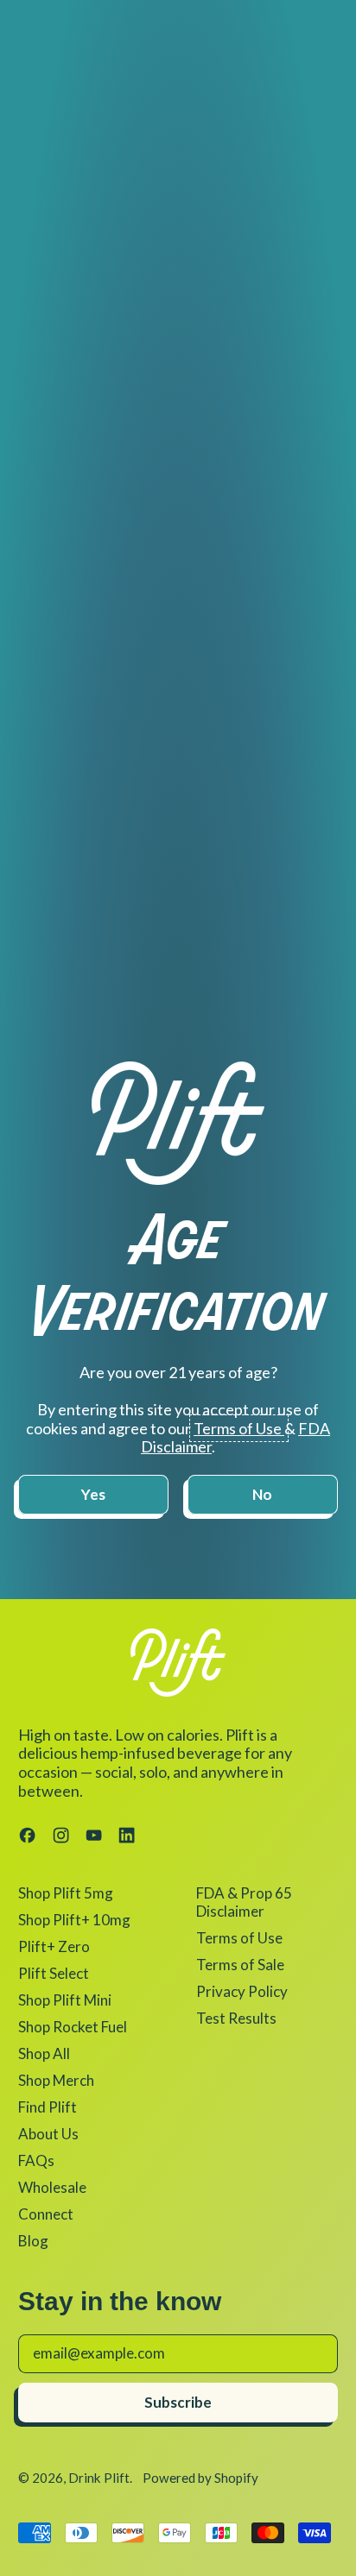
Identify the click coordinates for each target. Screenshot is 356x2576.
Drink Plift (99, 2478)
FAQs (36, 2160)
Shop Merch (56, 2080)
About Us (48, 2134)
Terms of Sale (240, 1965)
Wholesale (52, 2187)
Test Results (236, 2018)
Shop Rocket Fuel (73, 2027)
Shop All (44, 2053)
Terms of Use (239, 1938)
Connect (46, 2214)
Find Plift (48, 2107)
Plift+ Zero (54, 1946)
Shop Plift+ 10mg (74, 1920)
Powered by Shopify (200, 2478)
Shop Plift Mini (65, 2000)
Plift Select (54, 1973)
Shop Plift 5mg (66, 1893)
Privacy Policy (242, 1991)
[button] (93, 1495)
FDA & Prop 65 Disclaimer (244, 1902)
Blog (33, 2241)
